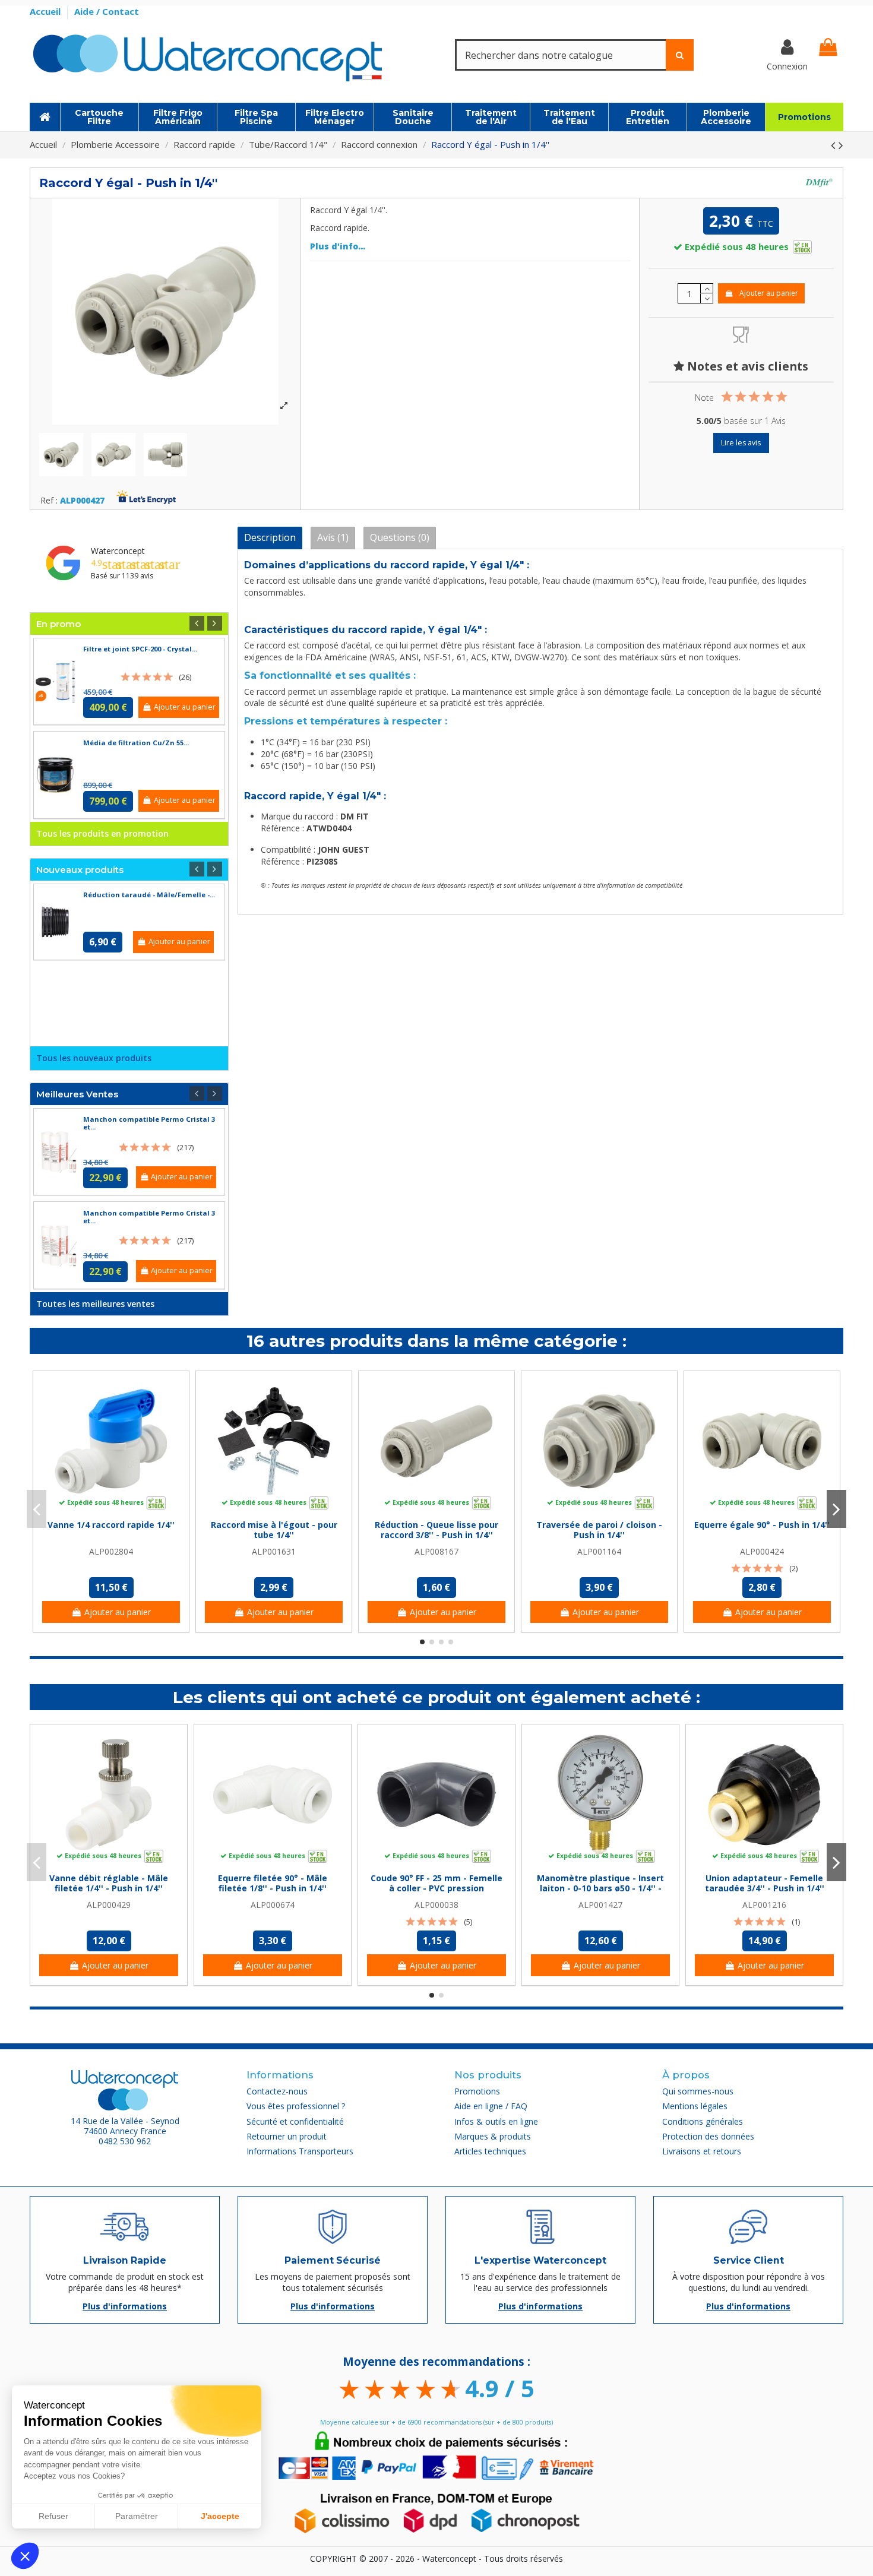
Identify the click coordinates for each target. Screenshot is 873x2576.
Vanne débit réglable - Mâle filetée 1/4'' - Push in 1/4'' (109, 1883)
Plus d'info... (338, 246)
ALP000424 (762, 1551)
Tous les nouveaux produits (94, 1058)
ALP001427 (600, 1905)
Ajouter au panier (769, 293)
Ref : (49, 501)
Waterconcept (118, 551)
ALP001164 (599, 1551)
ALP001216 (764, 1905)
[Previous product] (835, 145)
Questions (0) (400, 537)
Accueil (46, 11)
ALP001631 (274, 1551)
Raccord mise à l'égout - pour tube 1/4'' (274, 1530)
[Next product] (841, 145)
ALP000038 (436, 1905)
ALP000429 (109, 1905)
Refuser (53, 2516)
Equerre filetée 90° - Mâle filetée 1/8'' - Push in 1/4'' (273, 1883)
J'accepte (220, 2516)
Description (270, 537)
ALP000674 (273, 1905)
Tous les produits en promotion (102, 833)
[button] (25, 2556)
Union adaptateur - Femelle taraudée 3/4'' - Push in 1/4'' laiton (765, 1888)
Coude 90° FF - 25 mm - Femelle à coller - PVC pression (436, 1883)
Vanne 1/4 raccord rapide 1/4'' (111, 1525)
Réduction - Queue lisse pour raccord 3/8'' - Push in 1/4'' (436, 1530)
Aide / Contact (107, 11)
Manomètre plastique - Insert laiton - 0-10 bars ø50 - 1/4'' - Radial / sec (600, 1888)
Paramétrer (137, 2516)
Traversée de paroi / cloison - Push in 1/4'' (599, 1530)
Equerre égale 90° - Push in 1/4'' (762, 1525)
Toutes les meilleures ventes (95, 1304)
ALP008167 (436, 1551)
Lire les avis (741, 443)
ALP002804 (111, 1551)
